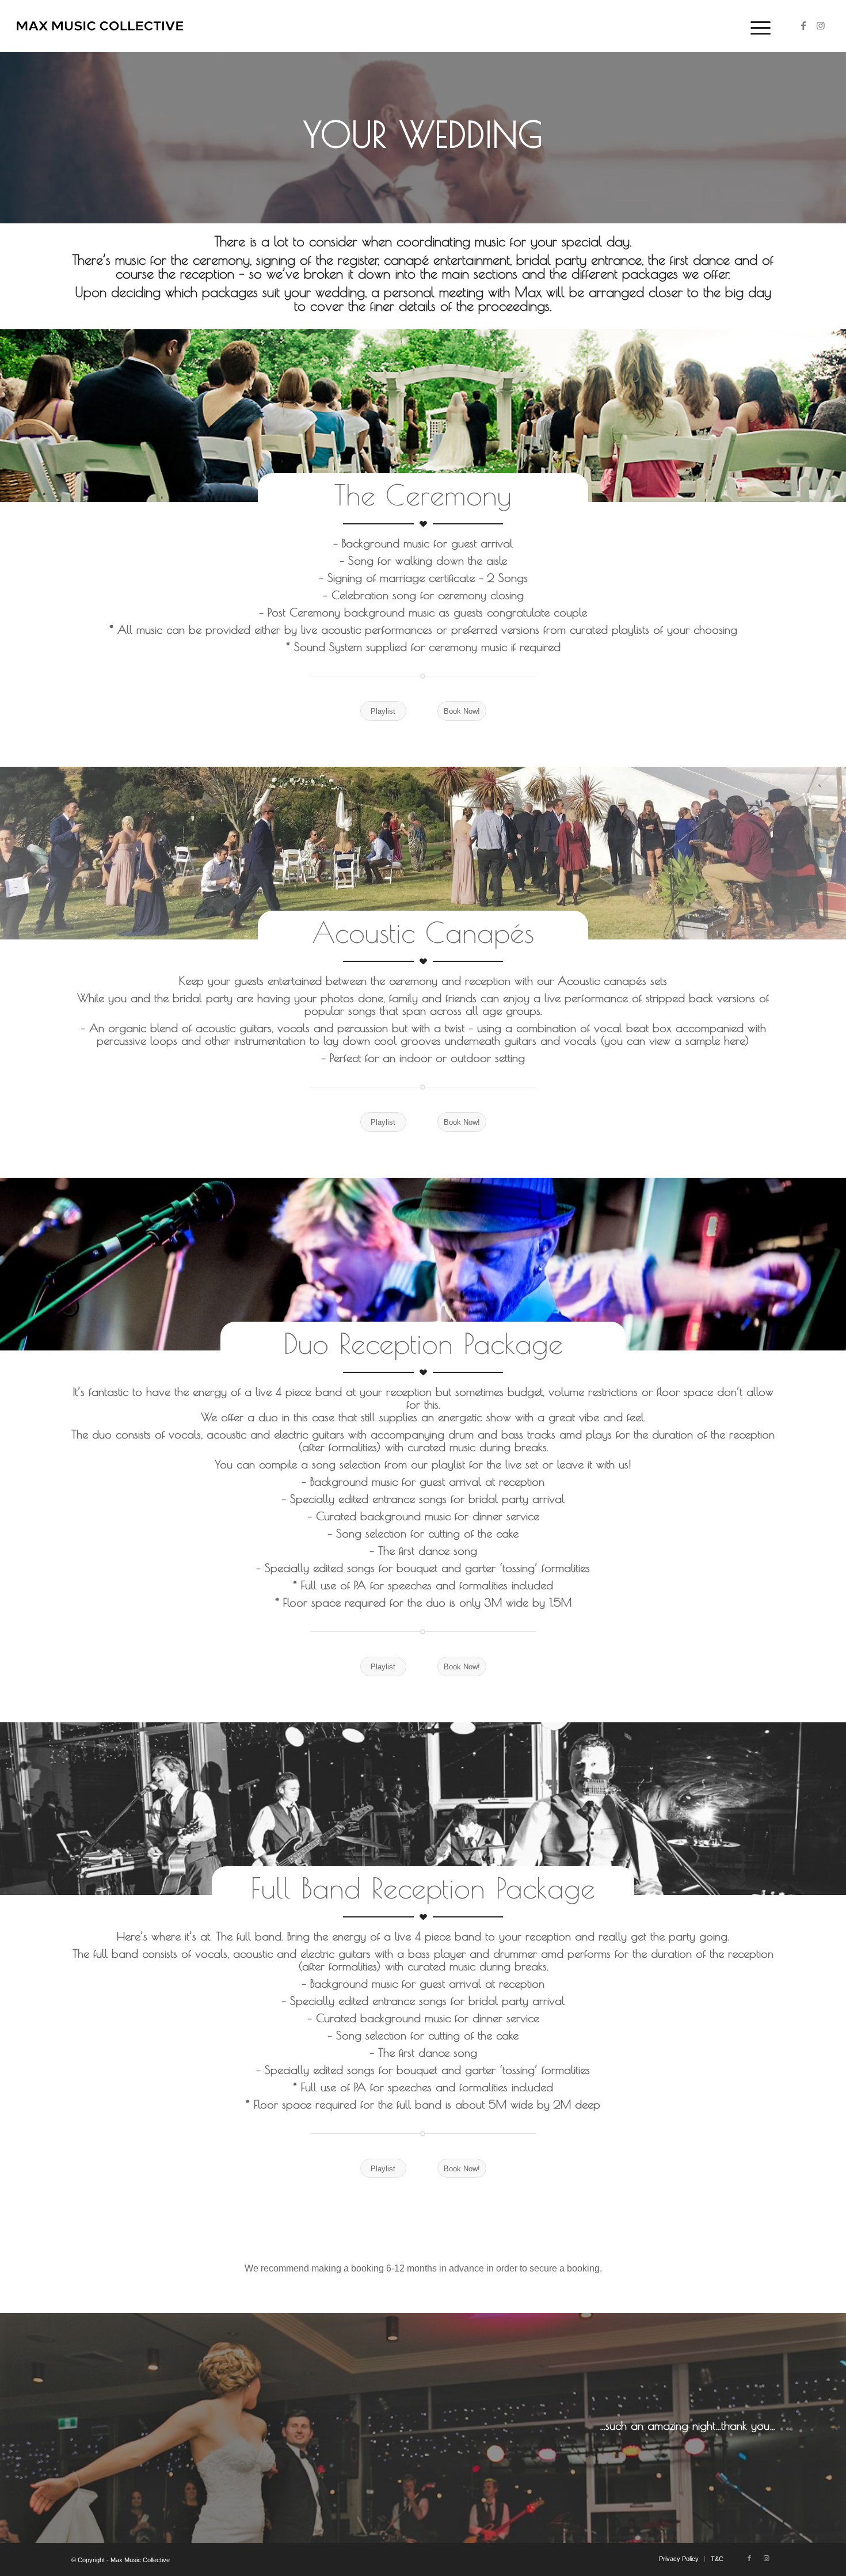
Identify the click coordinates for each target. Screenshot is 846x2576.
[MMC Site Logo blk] (100, 26)
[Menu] (757, 26)
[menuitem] (757, 26)
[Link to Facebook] (803, 25)
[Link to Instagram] (821, 25)
